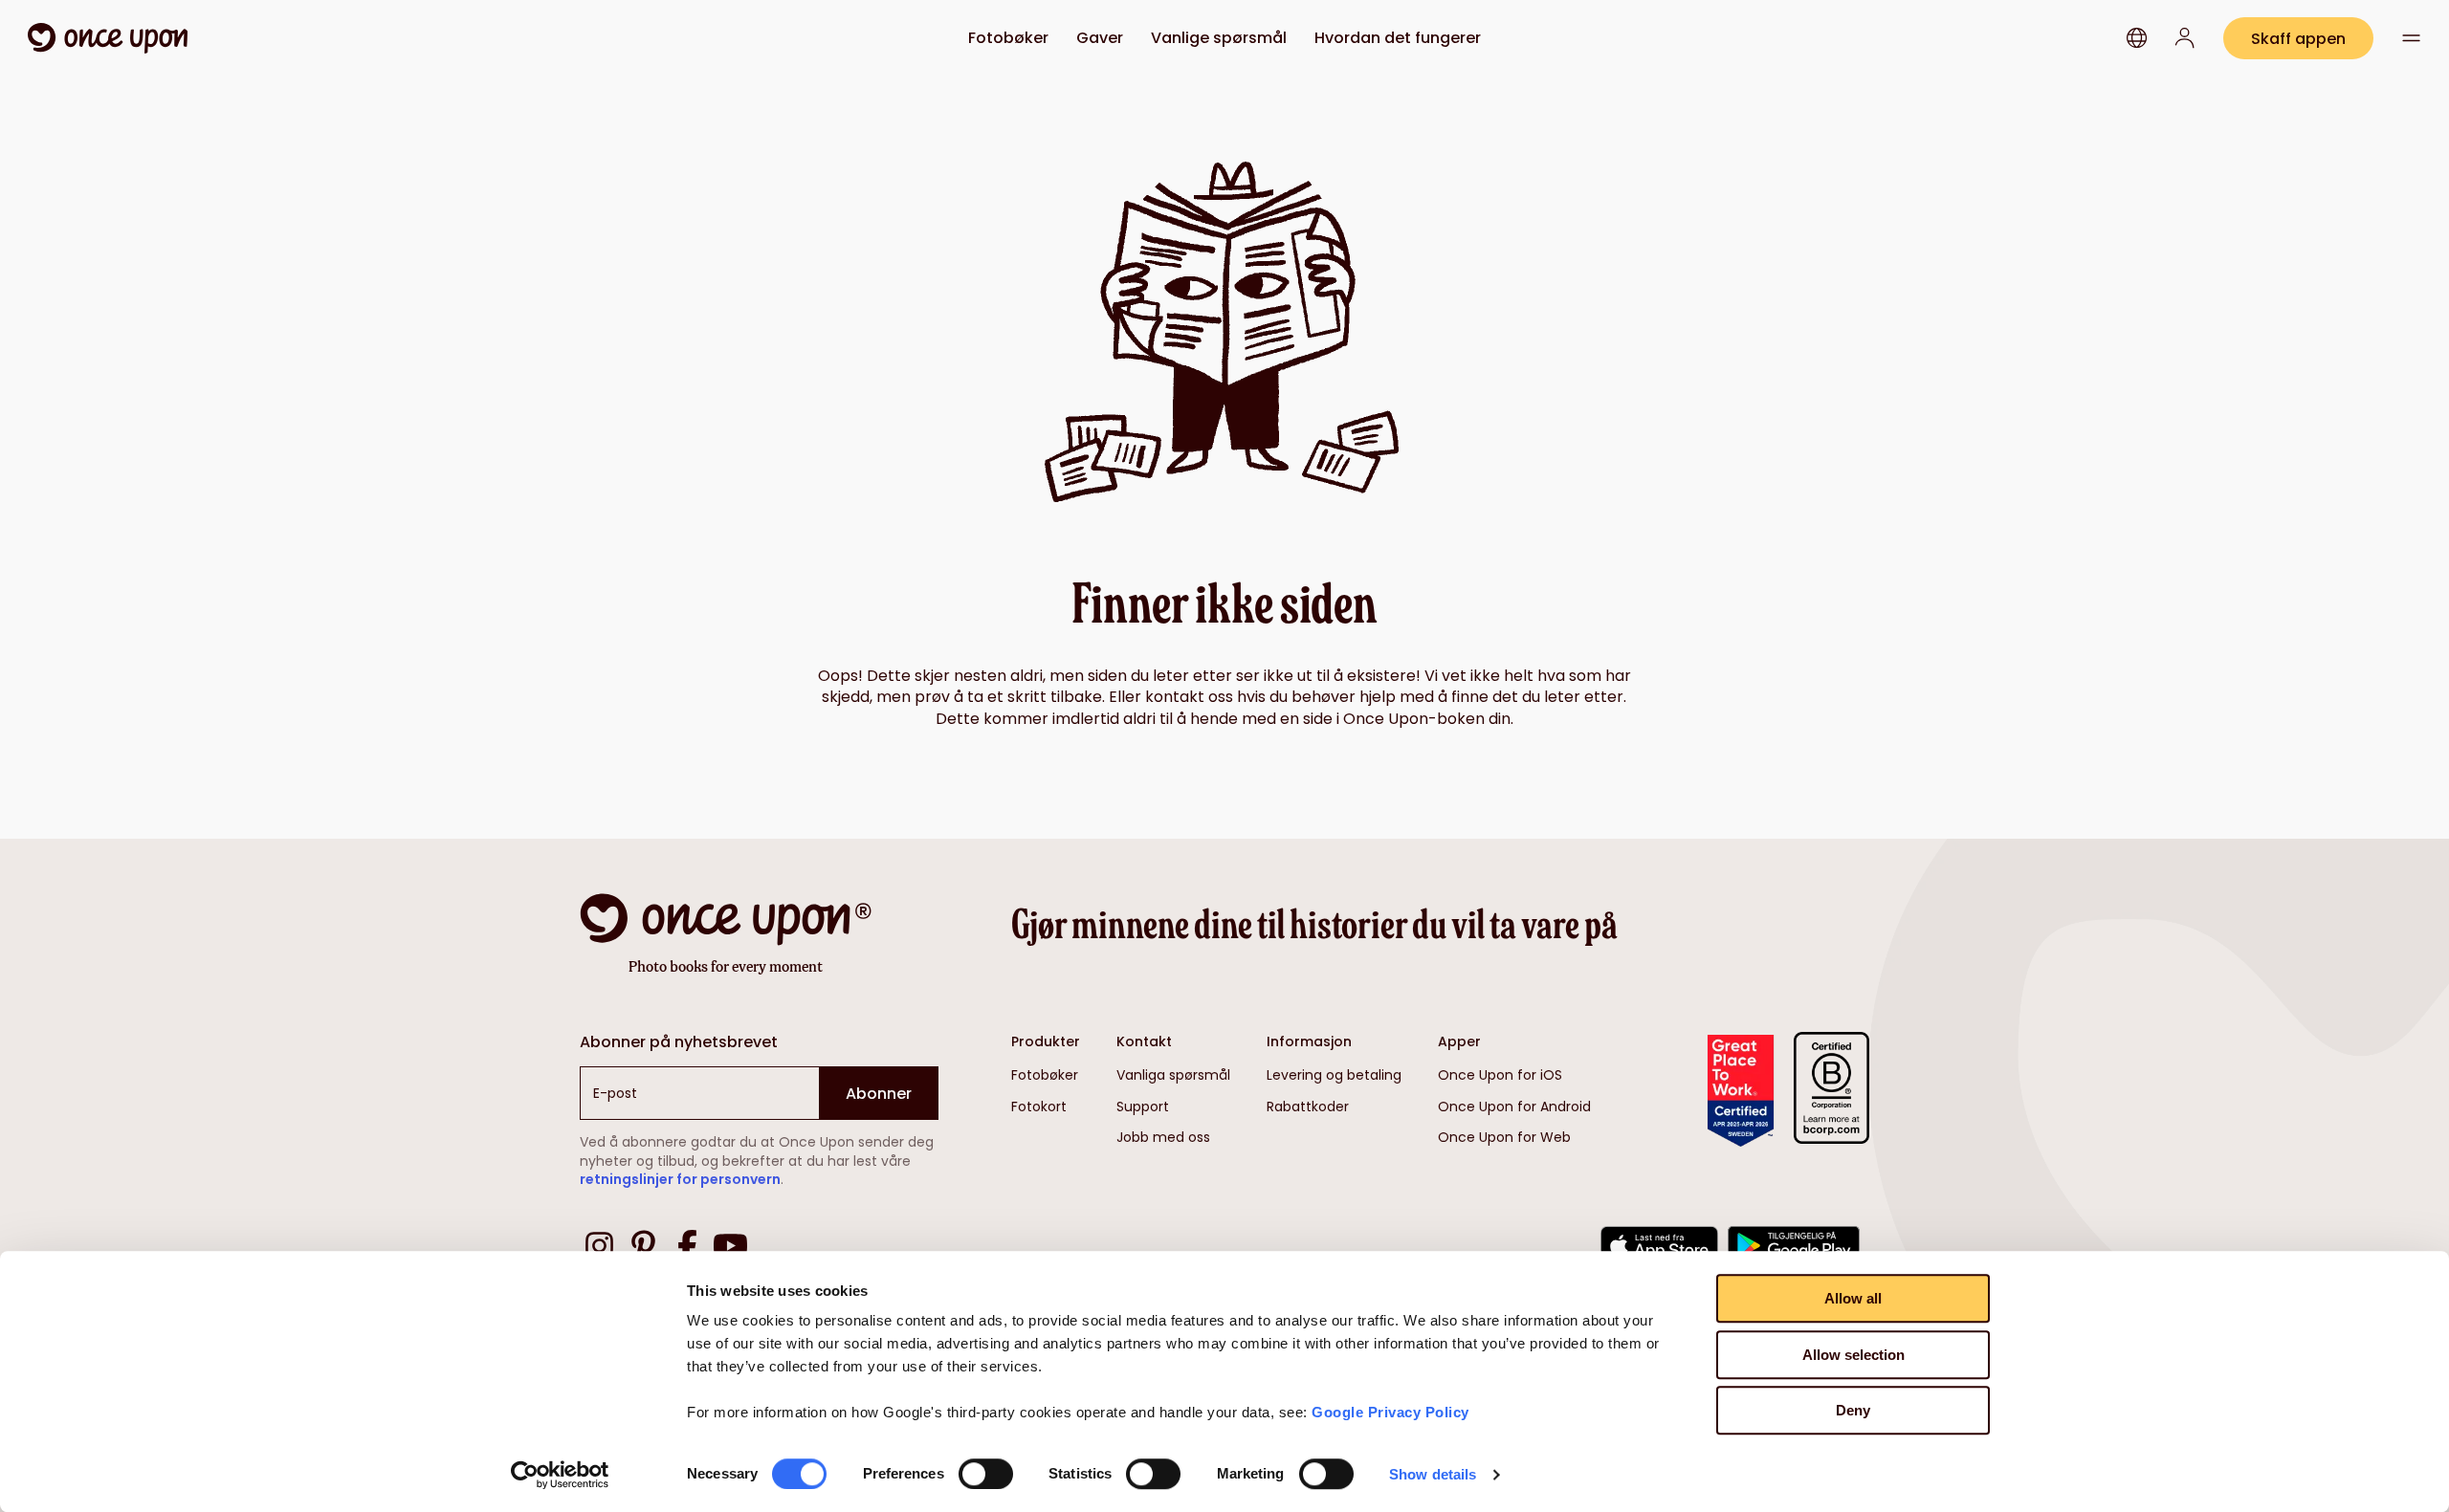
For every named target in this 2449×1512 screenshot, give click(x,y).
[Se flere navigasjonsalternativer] (2412, 38)
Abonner (879, 1094)
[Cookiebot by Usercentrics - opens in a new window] (560, 1475)
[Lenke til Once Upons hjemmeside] (108, 38)
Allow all (1853, 1298)
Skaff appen (2298, 39)
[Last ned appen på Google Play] (1794, 1249)
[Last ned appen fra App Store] (1659, 1249)
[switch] (986, 1474)
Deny (1853, 1410)
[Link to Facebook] (687, 1249)
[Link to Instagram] (599, 1249)
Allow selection (1853, 1355)
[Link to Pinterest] (643, 1249)
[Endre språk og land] (2137, 38)
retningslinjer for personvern (680, 1179)
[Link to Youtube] (730, 1249)
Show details (1433, 1474)
